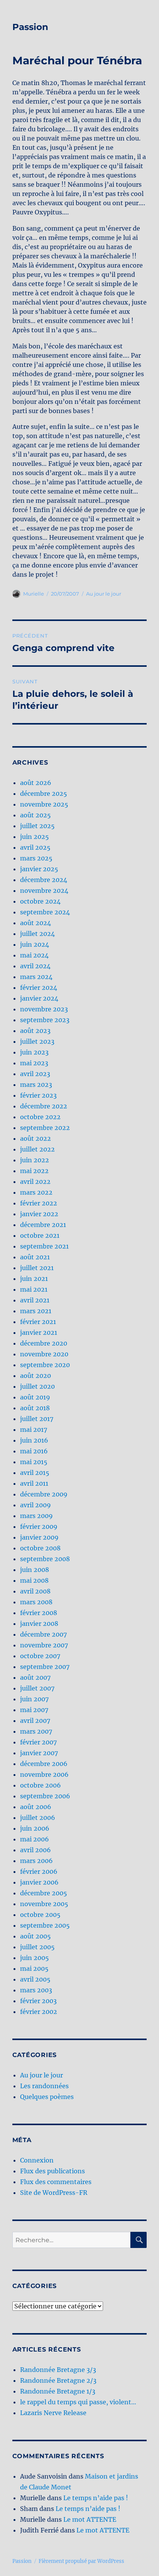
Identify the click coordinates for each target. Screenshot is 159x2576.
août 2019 (35, 1397)
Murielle (34, 594)
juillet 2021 (37, 1268)
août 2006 (36, 1807)
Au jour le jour (104, 594)
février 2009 (39, 1527)
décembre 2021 (43, 1225)
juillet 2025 (37, 826)
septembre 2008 (45, 1559)
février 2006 (39, 1871)
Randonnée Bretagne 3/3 (58, 2370)
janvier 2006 (39, 1882)
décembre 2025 (44, 793)
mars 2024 (36, 977)
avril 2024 (35, 966)
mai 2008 (34, 1580)
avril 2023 (35, 1074)
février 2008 (39, 1613)
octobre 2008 (40, 1548)
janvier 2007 (39, 1753)
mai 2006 (35, 1839)
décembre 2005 (44, 1893)
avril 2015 (35, 1473)
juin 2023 (34, 1052)
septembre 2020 (45, 1365)
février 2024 (39, 988)
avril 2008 (35, 1591)
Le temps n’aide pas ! (96, 2498)
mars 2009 (36, 1516)
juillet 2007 (37, 1688)
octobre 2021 (40, 1235)
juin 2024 (35, 944)
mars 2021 (36, 1311)
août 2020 (36, 1376)
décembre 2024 (44, 880)
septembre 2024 (45, 912)
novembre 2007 (44, 1645)
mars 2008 (36, 1602)
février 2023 (38, 1095)
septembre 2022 (45, 1128)
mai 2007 (34, 1710)
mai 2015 (34, 1462)
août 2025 (36, 815)
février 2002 (39, 2012)
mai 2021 (34, 1289)
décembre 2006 (44, 1764)
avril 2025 (35, 847)
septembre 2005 (45, 1925)
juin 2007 (34, 1699)
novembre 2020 (44, 1354)
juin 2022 (35, 1160)
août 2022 (36, 1138)
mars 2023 (36, 1085)
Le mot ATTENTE (90, 2519)
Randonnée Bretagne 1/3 (58, 2391)
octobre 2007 (40, 1656)
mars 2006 (36, 1861)
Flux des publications (52, 2171)
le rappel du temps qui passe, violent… (78, 2402)
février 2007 (38, 1742)
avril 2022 (35, 1182)
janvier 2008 (39, 1624)
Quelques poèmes (47, 2097)
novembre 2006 (44, 1774)
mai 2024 (34, 955)
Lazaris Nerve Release (53, 2413)
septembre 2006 (45, 1796)
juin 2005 (35, 1958)
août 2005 (36, 1936)
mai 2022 (34, 1171)
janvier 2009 (39, 1537)
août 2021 (35, 1257)
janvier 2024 (39, 998)
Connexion (37, 2160)
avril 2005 (35, 1979)
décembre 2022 (44, 1106)
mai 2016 (34, 1451)
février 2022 (39, 1203)
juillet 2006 (38, 1818)
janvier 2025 (39, 869)
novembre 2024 (44, 890)
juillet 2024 (37, 934)
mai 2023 (34, 1063)
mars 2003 (36, 1990)
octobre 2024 (40, 901)
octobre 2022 (40, 1117)
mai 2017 (34, 1429)
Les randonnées (44, 2086)
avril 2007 (35, 1721)
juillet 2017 (37, 1419)
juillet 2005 (37, 1947)
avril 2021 (35, 1300)
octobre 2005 (40, 1915)
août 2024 (36, 923)
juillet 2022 (37, 1149)
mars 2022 (36, 1192)
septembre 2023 (45, 1020)
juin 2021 (34, 1279)
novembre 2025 (44, 804)
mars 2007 (36, 1731)
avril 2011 (34, 1483)
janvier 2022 (39, 1214)
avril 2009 (36, 1505)
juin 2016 (34, 1440)
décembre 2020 (44, 1343)
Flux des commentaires (56, 2182)
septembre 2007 (45, 1667)
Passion (30, 27)
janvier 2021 (39, 1332)
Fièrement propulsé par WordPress (81, 2561)
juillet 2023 (37, 1041)
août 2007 (35, 1677)
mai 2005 (34, 1968)
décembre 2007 (43, 1634)
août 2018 (35, 1408)
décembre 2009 (44, 1494)
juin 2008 (35, 1570)
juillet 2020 (37, 1386)
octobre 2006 (41, 1785)
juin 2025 (35, 837)
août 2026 (36, 783)
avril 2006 (36, 1850)
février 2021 (38, 1322)
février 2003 (38, 2001)
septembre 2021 (44, 1246)
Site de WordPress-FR (54, 2193)
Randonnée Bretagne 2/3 (58, 2380)
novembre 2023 (44, 1009)
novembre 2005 (44, 1904)
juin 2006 (35, 1828)
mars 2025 (36, 858)
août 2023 (35, 1031)
